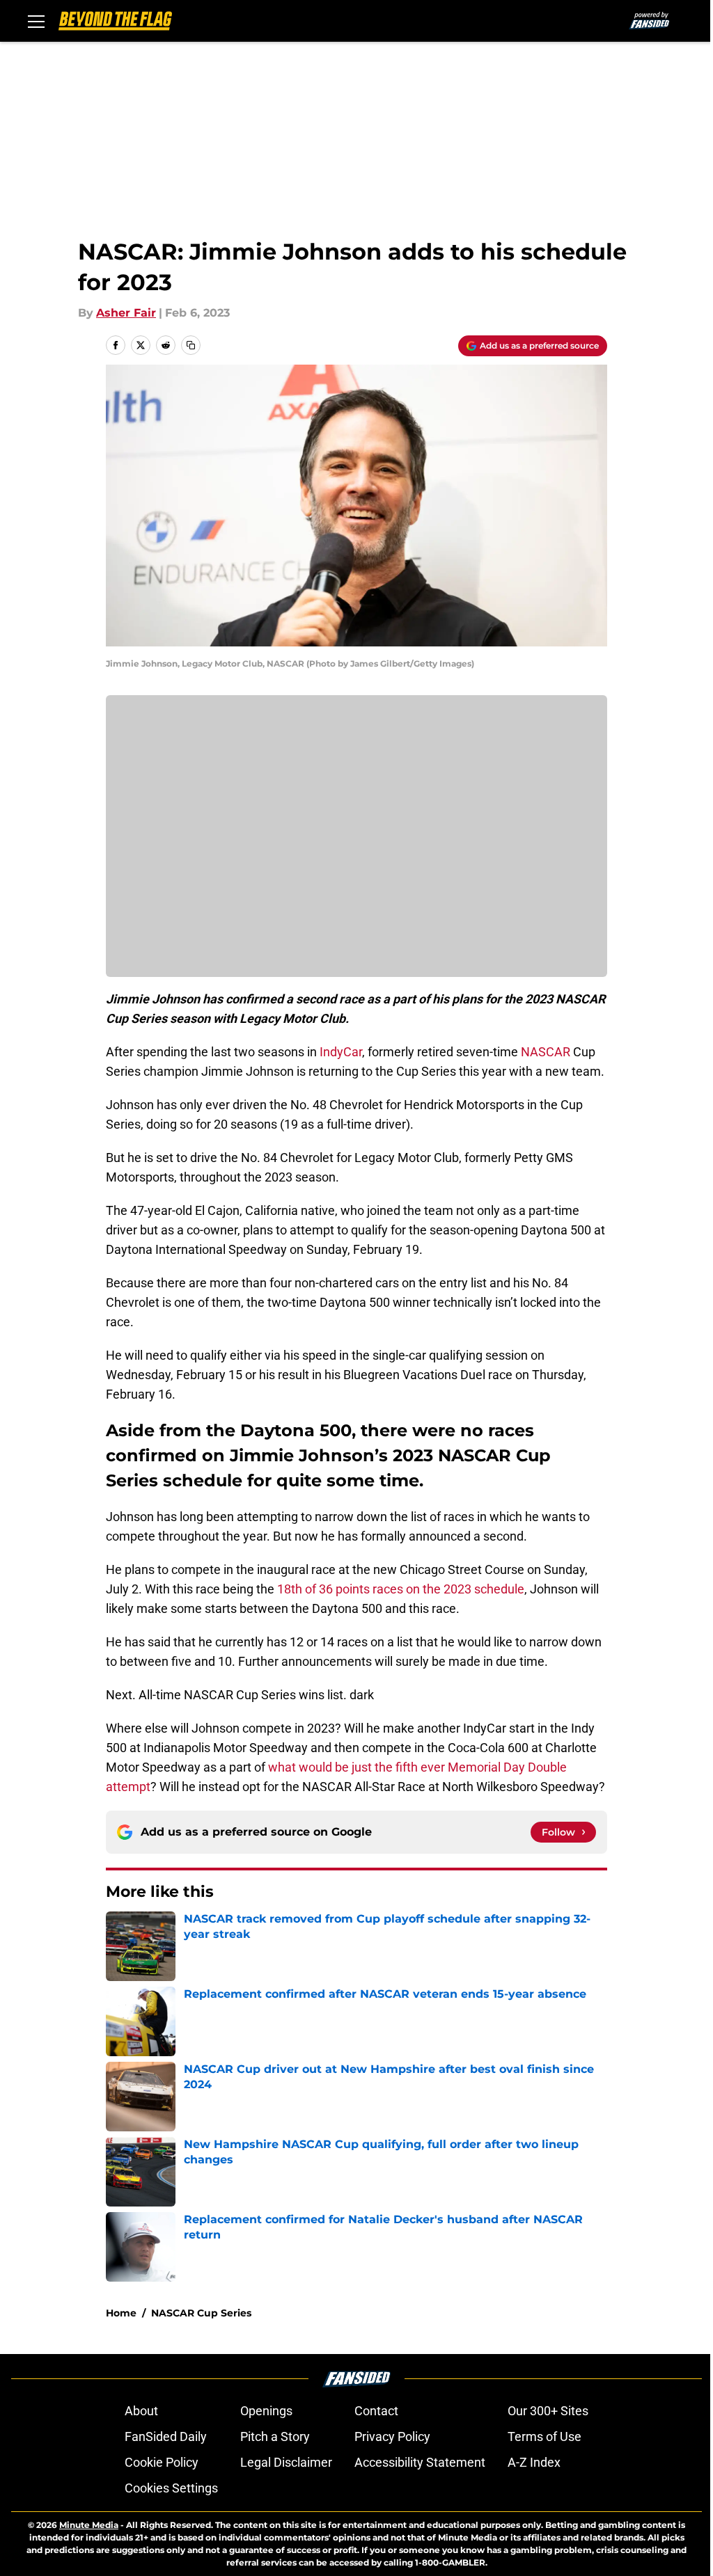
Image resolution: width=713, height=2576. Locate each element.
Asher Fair (126, 313)
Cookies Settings (171, 2488)
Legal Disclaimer (286, 2462)
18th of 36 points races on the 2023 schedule (401, 1589)
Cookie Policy (162, 2462)
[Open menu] (36, 21)
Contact (376, 2411)
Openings (266, 2411)
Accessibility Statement (420, 2462)
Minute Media (89, 2525)
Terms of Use (544, 2436)
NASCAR (546, 1052)
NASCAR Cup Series (201, 2313)
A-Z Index (534, 2462)
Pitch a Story (275, 2436)
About (141, 2411)
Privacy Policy (392, 2436)
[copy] (191, 345)
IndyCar (341, 1052)
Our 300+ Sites (548, 2411)
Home (121, 2313)
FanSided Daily (166, 2436)
